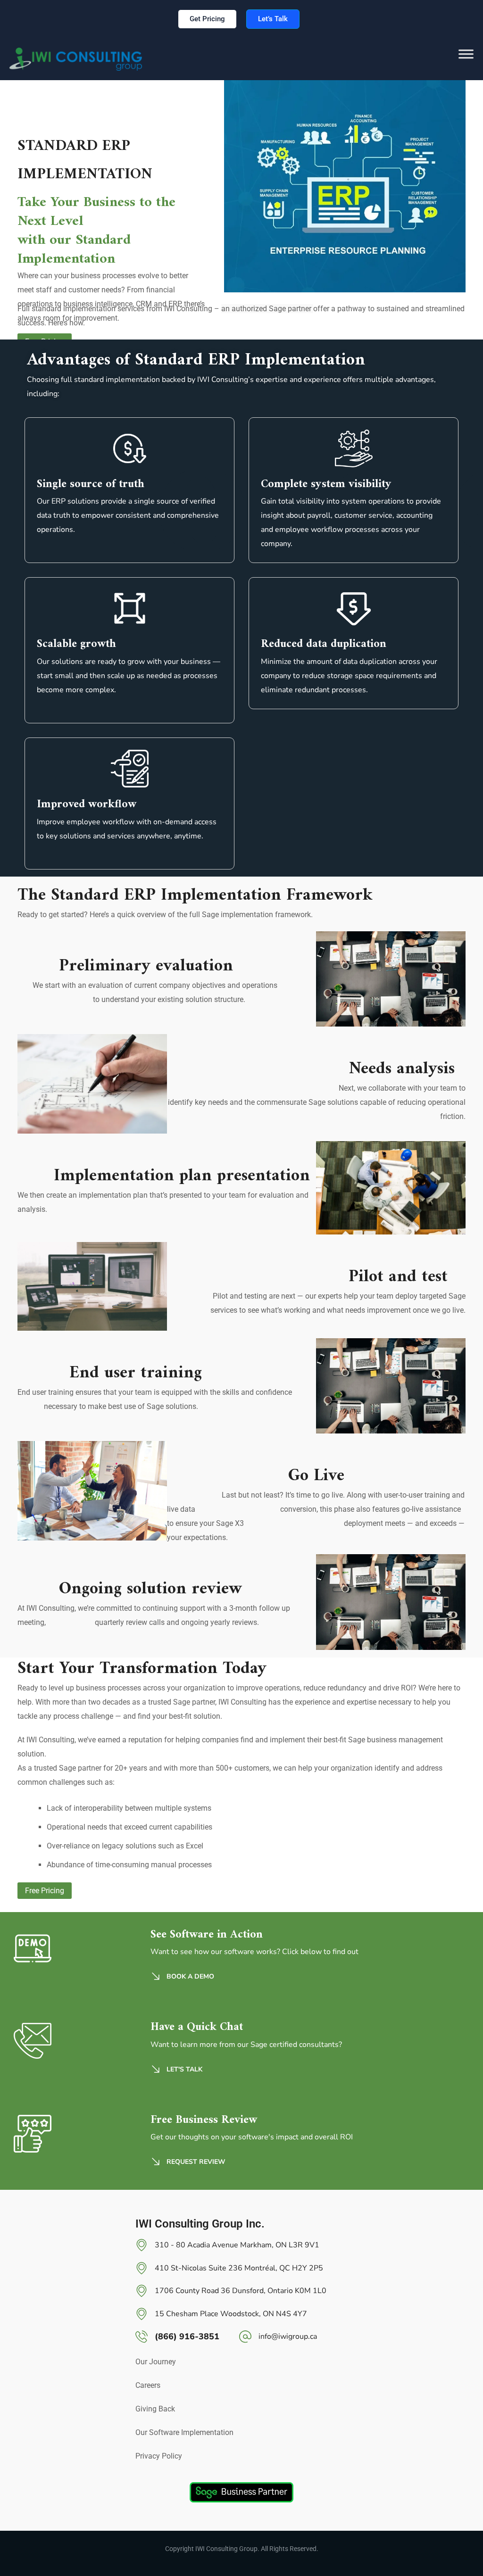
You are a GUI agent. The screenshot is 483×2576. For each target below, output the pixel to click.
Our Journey (156, 2362)
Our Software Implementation (184, 2432)
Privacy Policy (159, 2456)
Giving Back (155, 2409)
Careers (148, 2385)
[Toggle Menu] (466, 59)
